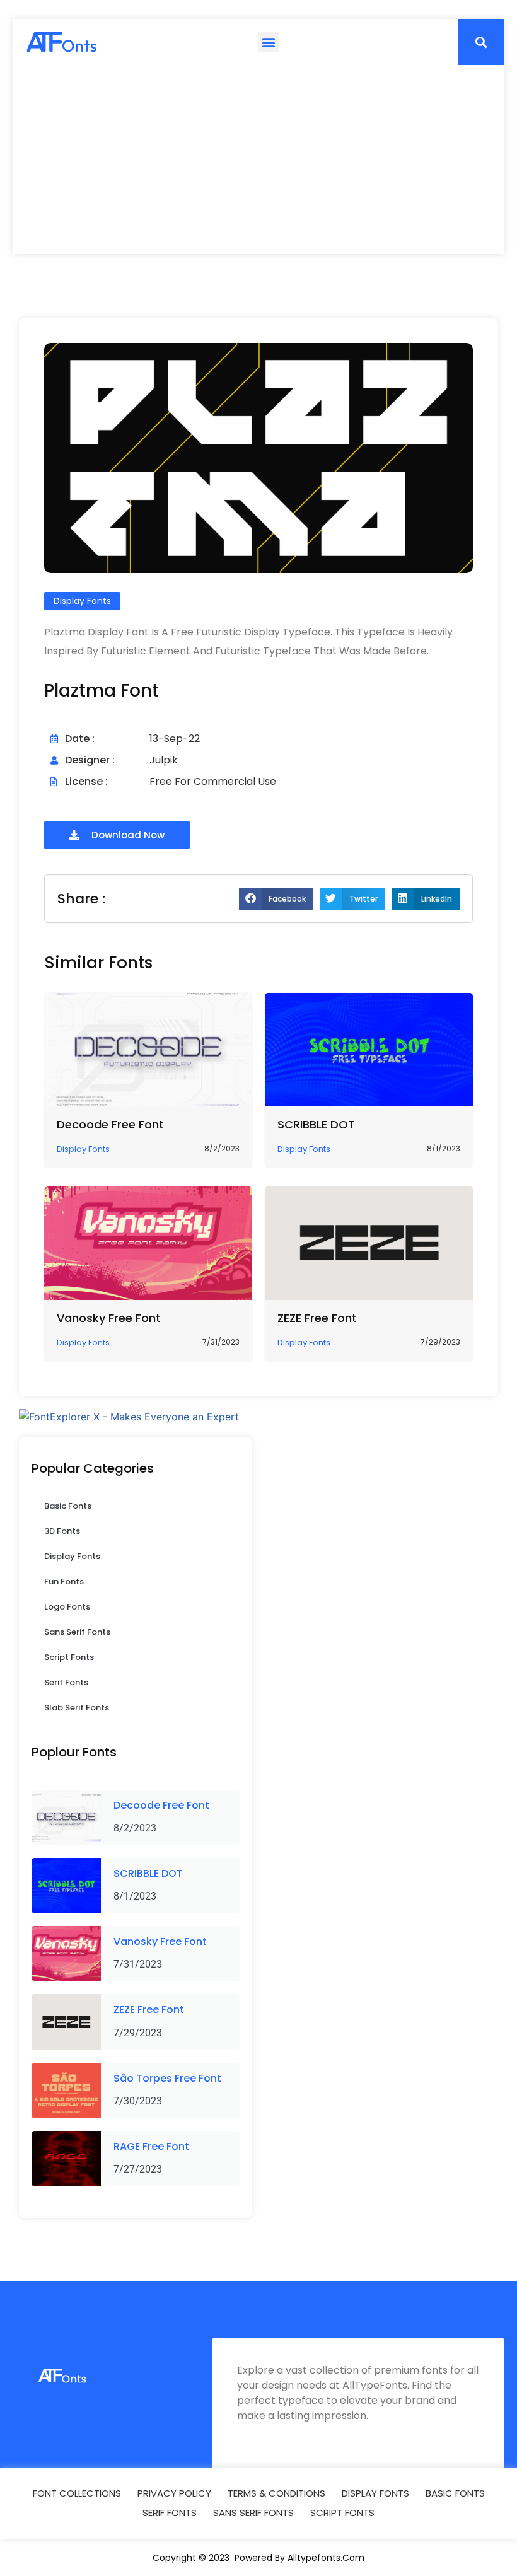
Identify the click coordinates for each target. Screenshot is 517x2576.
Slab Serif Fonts (77, 1708)
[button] (268, 42)
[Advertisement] (258, 160)
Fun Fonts (64, 1581)
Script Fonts (69, 1657)
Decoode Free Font (110, 1124)
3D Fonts (62, 1531)
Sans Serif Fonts (77, 1632)
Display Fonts (72, 1556)
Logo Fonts (67, 1607)
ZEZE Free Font (317, 1318)
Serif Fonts (66, 1682)
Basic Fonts (68, 1506)
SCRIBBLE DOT (316, 1124)
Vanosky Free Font (109, 1318)
